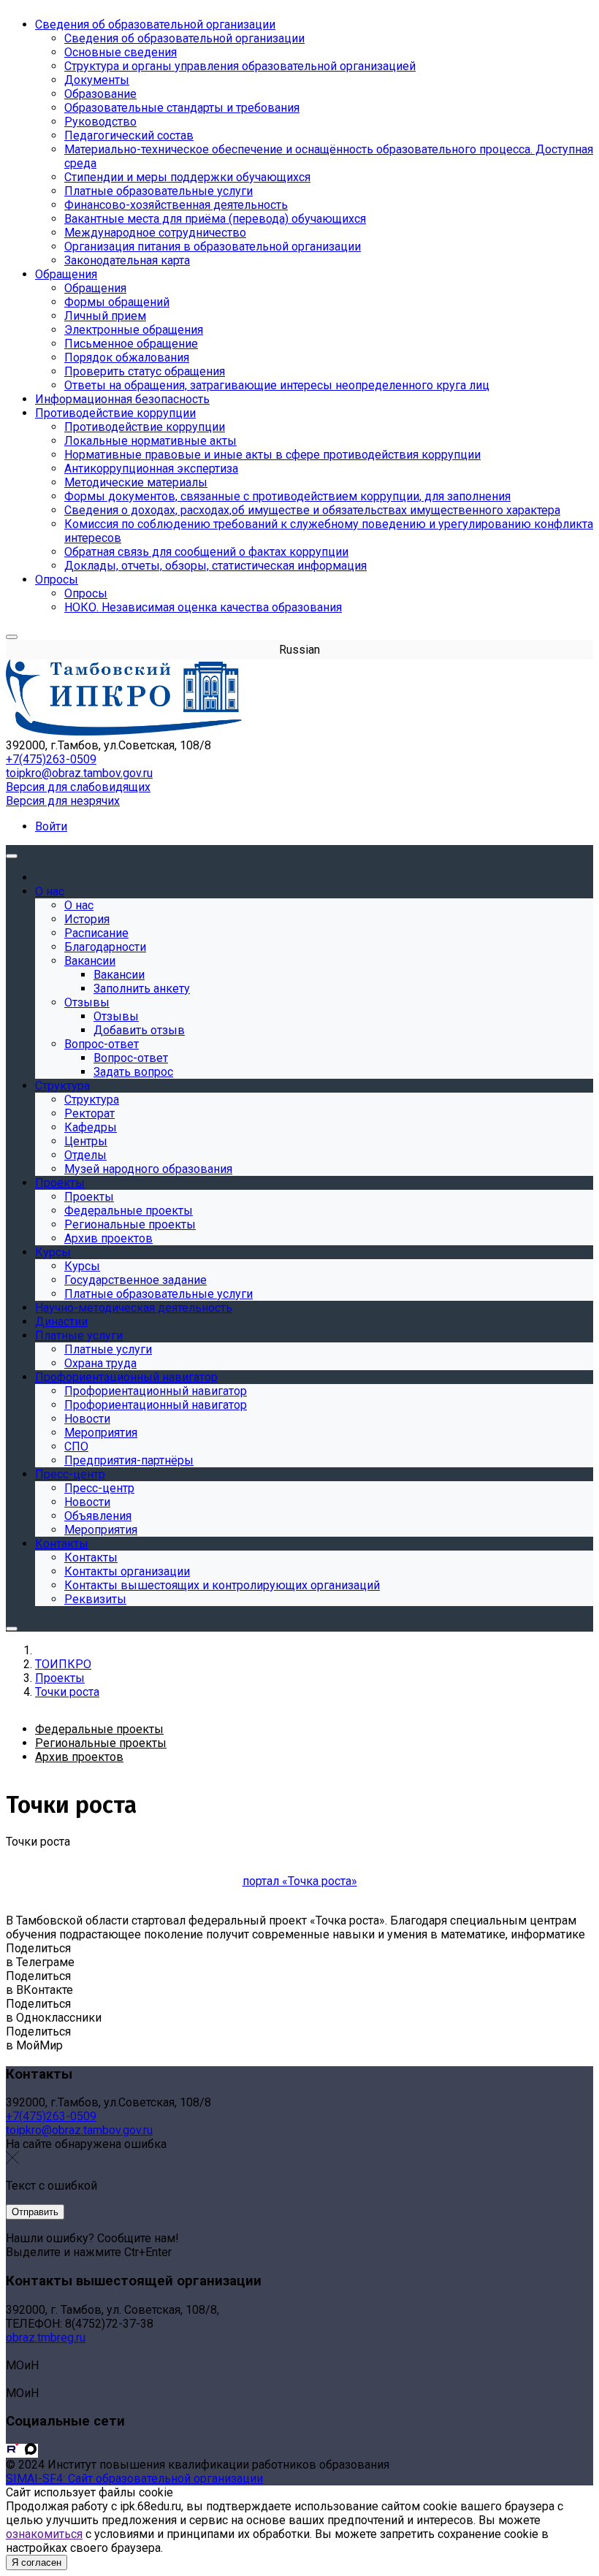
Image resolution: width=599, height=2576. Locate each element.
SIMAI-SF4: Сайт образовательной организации (134, 2478)
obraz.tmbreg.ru (46, 2338)
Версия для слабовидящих (78, 787)
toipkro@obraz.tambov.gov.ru (79, 773)
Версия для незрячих (63, 801)
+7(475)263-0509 (51, 759)
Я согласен (37, 2562)
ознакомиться (44, 2534)
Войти (51, 826)
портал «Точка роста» (300, 1881)
